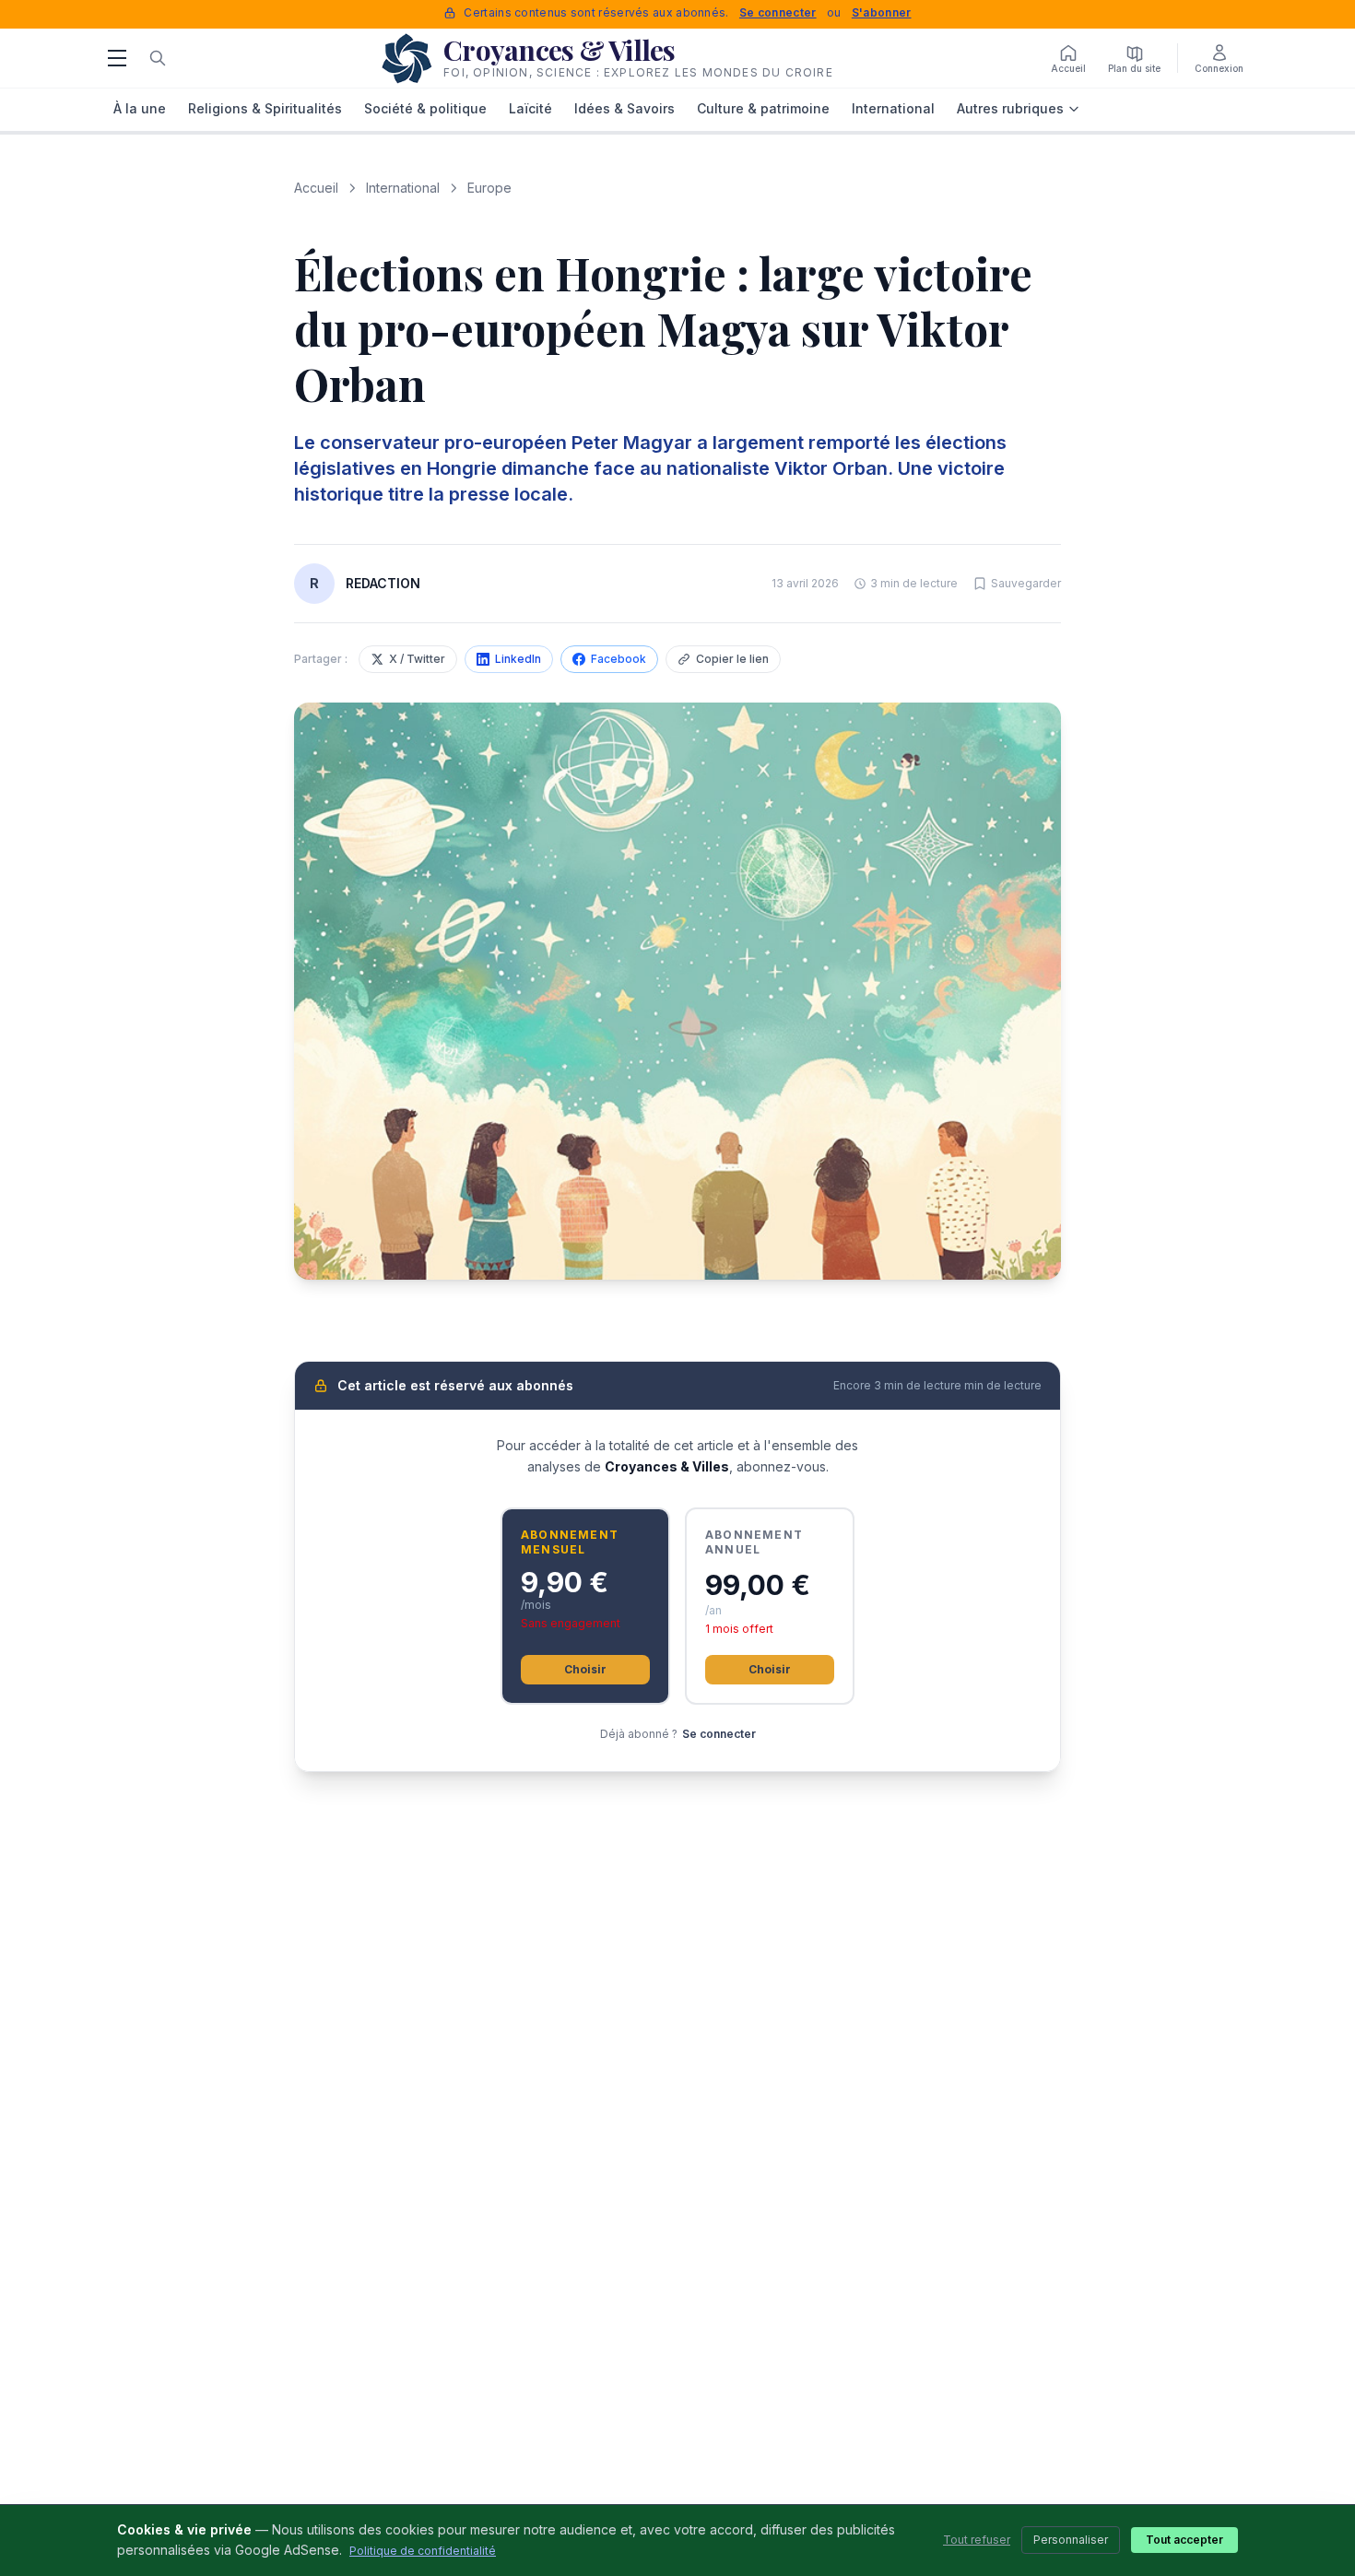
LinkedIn (518, 659)
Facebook (619, 659)
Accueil (316, 188)
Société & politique (425, 108)
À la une (140, 108)
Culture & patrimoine (763, 108)
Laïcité (530, 108)
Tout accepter (1184, 2540)
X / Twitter (417, 659)
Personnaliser (1071, 2540)
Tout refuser (977, 2540)
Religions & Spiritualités (265, 108)
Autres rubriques (1010, 108)
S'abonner (882, 12)
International (893, 108)
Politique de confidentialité (423, 2551)
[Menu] (117, 58)
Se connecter (778, 12)
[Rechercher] (158, 58)
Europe (489, 188)
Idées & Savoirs (624, 108)
